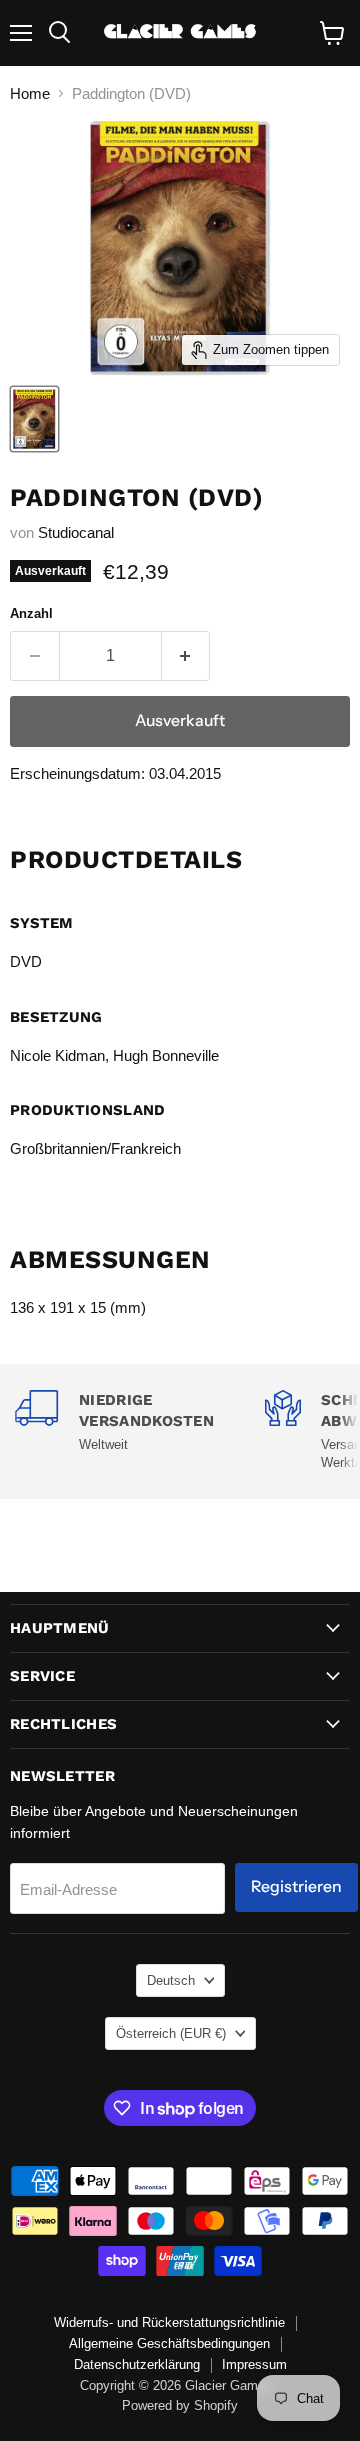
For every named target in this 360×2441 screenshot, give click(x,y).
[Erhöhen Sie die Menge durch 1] (186, 656)
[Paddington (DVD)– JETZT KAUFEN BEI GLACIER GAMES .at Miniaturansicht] (34, 419)
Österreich (171, 2033)
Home (30, 93)
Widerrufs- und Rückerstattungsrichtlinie (169, 2322)
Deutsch (171, 1980)
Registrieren (296, 1886)
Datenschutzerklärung (137, 2364)
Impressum (254, 2364)
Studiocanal (76, 532)
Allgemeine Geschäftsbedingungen (169, 2343)
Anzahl (31, 613)
